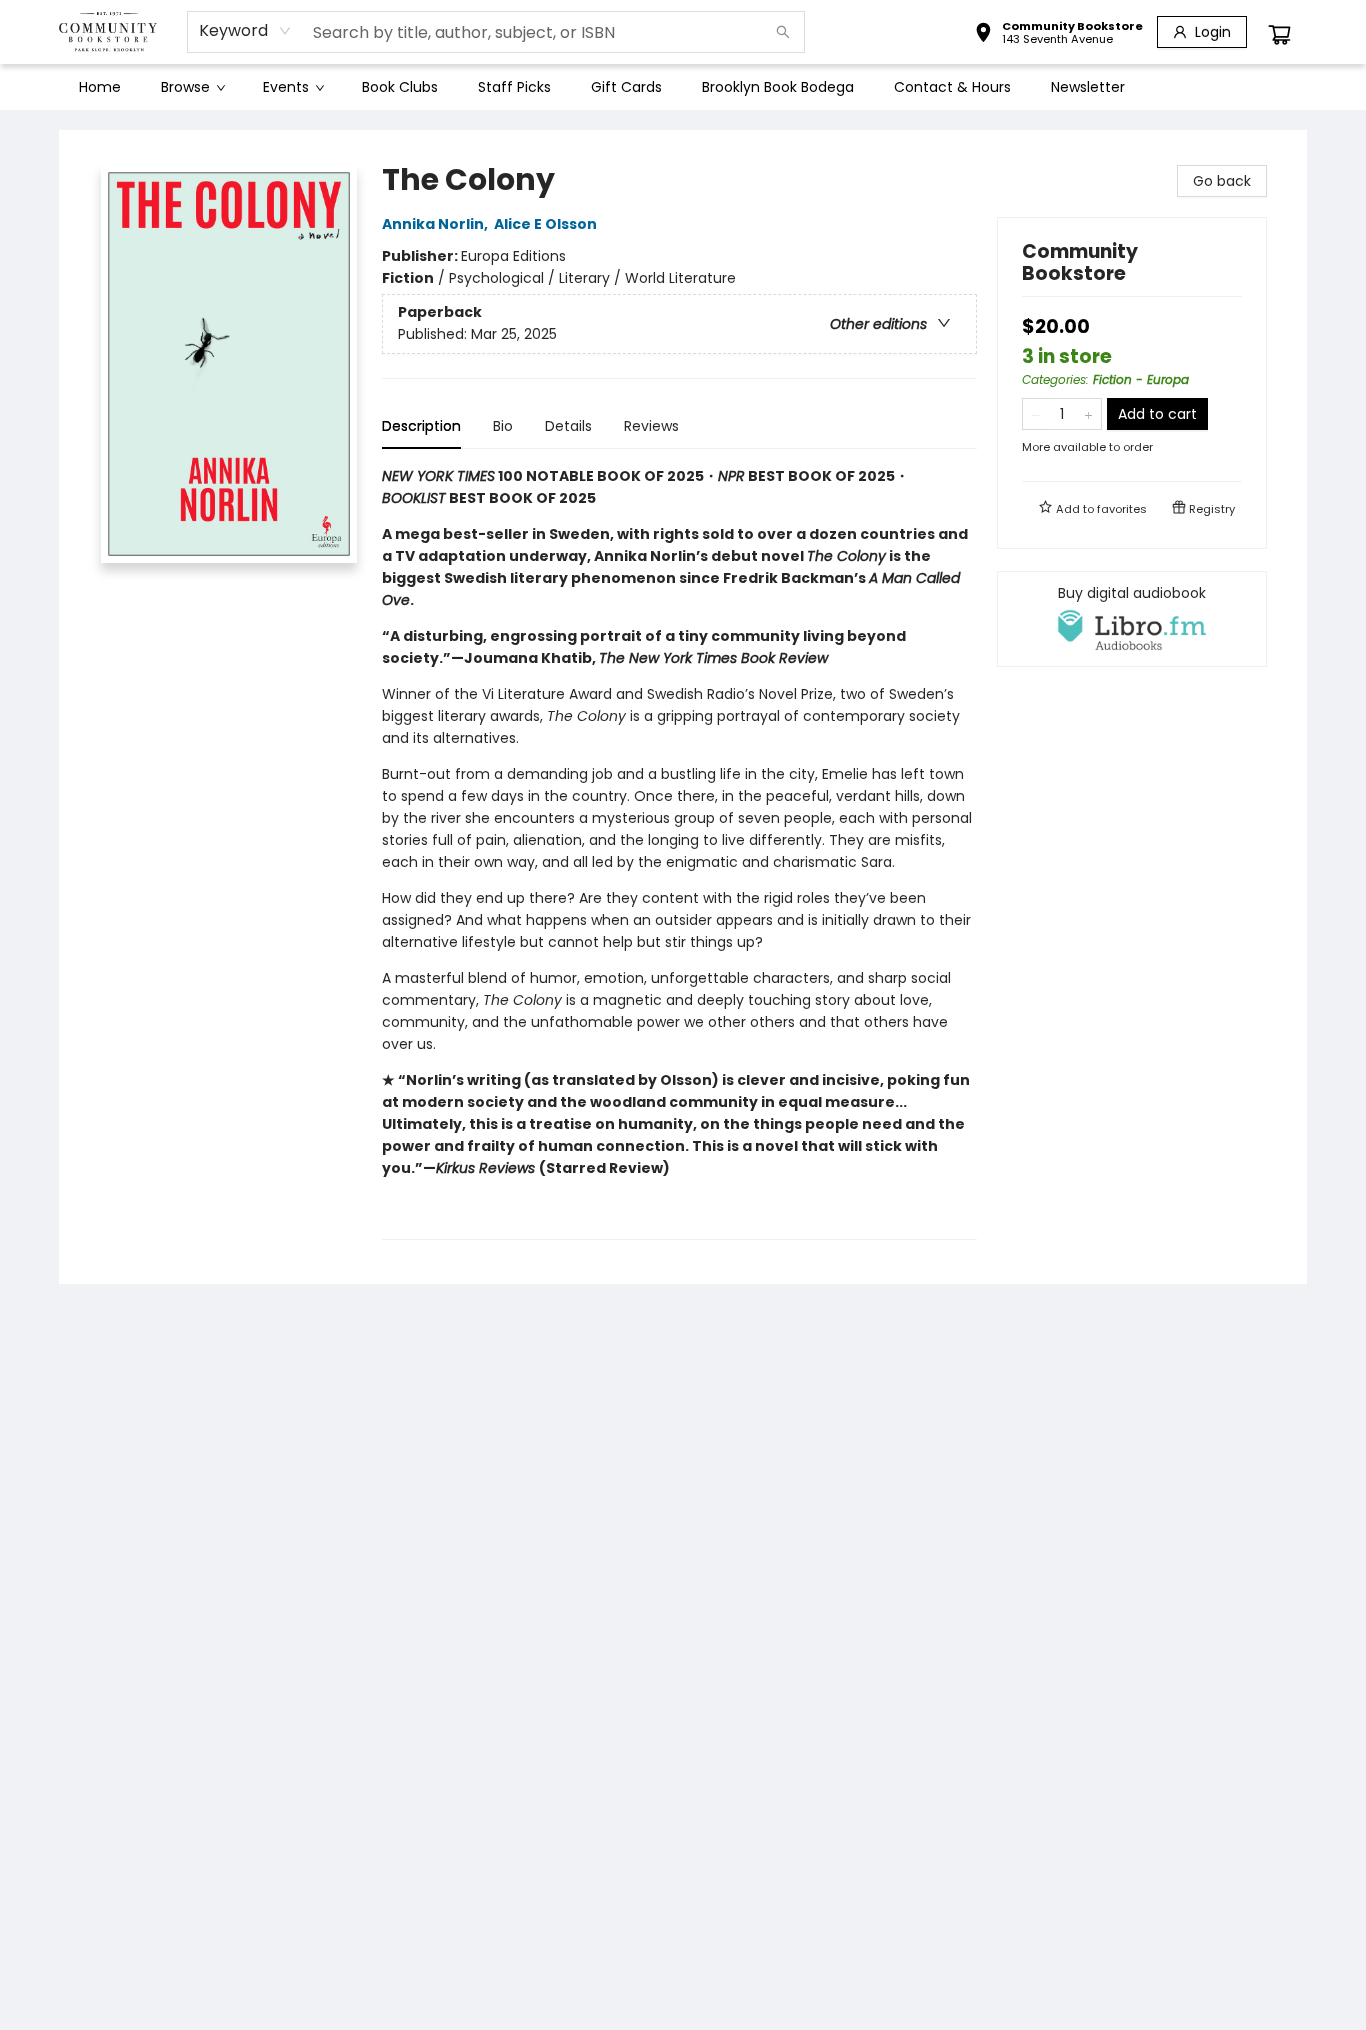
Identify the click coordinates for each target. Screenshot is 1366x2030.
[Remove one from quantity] (1035, 414)
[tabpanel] (679, 852)
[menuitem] (100, 87)
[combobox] (245, 31)
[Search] (783, 32)
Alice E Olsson (545, 224)
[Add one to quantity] (1088, 414)
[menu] (683, 87)
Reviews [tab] (651, 426)
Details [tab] (568, 426)
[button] (1058, 35)
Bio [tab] (503, 426)
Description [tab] (421, 426)
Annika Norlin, (436, 224)
